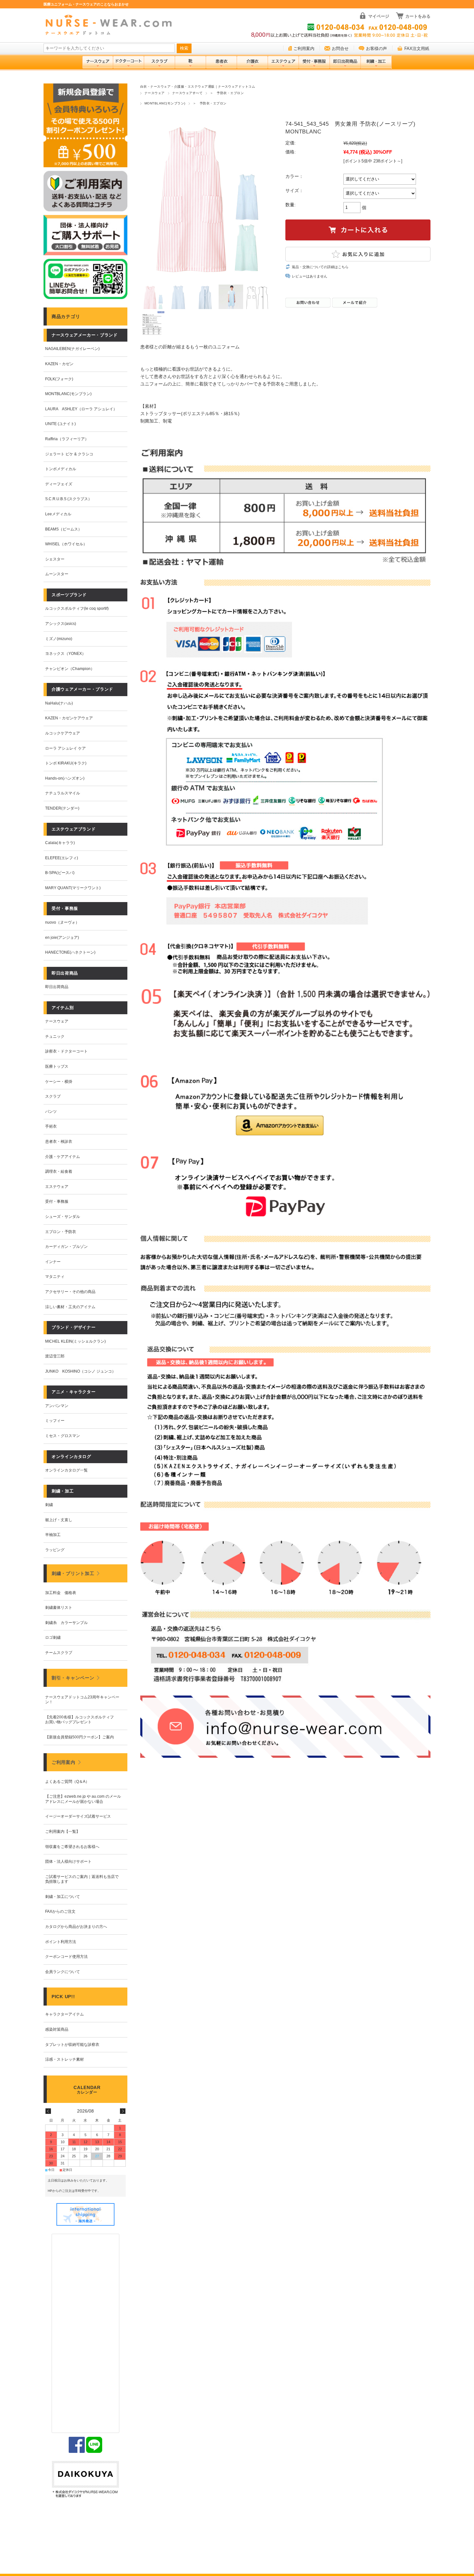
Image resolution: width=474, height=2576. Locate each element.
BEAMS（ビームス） (64, 529)
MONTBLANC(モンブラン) (165, 103)
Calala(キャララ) (60, 843)
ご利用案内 (304, 49)
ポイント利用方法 (61, 1942)
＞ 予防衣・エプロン (227, 93)
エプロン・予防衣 (61, 1232)
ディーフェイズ (59, 484)
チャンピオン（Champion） (70, 669)
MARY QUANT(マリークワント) (73, 888)
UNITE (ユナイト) (60, 424)
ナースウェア (155, 93)
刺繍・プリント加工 (73, 1573)
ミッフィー (55, 1421)
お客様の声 (376, 49)
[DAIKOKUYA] (85, 2480)
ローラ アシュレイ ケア (65, 748)
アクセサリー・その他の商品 (70, 1292)
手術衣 (51, 1126)
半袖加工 (53, 1535)
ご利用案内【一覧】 (63, 1832)
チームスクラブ (59, 1653)
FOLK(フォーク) (59, 379)
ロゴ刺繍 (53, 1638)
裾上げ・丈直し (59, 1520)
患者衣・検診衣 (59, 1142)
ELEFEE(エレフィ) (62, 858)
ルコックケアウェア (63, 733)
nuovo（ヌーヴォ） (62, 922)
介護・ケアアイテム (63, 1157)
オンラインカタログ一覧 (66, 1470)
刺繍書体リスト (59, 1608)
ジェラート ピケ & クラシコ (69, 454)
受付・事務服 (57, 1201)
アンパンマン (57, 1406)
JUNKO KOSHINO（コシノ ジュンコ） (80, 1371)
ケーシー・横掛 (59, 1082)
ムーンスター (57, 574)
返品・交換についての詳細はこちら (320, 267)
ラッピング (55, 1550)
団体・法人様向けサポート (68, 1862)
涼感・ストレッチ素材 (64, 2059)
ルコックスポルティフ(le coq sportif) (77, 608)
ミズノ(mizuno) (59, 639)
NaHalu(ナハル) (59, 703)
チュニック (55, 1036)
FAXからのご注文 (60, 1911)
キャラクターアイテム (64, 2014)
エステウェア (57, 1187)
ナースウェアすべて (187, 93)
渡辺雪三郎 (55, 1356)
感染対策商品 (57, 2029)
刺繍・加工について (63, 1897)
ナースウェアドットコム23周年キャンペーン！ (82, 1700)
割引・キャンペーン (73, 1678)
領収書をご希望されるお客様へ (72, 1847)
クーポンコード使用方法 (66, 1957)
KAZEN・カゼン (59, 364)
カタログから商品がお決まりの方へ (76, 1927)
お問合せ (340, 49)
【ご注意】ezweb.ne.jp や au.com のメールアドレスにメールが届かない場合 (83, 1799)
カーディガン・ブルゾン (66, 1247)
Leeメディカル (58, 514)
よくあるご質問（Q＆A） (67, 1782)
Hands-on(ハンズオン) (65, 778)
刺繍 (49, 1505)
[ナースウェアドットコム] (111, 25)
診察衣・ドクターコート (66, 1051)
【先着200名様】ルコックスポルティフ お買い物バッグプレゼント (81, 1720)
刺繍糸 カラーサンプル (66, 1623)
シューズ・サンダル (63, 1217)
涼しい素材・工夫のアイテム (70, 1307)
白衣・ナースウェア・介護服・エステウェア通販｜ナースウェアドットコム (198, 87)
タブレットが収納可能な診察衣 (72, 2045)
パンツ (51, 1112)
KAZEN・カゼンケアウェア (69, 718)
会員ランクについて (63, 1972)
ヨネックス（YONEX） (65, 654)
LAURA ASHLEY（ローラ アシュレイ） (81, 409)
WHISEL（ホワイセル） (66, 544)
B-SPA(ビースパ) (60, 873)
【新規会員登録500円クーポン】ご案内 (79, 1737)
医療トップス (57, 1066)
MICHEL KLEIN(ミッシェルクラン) (75, 1341)
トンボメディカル (61, 469)
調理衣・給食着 (59, 1171)
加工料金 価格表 (61, 1593)
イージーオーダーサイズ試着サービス (78, 1816)
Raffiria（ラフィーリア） (67, 439)
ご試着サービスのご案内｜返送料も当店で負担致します (82, 1879)
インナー (53, 1262)
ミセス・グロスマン (63, 1436)
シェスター (55, 559)
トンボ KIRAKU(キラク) (66, 763)
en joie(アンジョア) (62, 938)
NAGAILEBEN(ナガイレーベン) (72, 349)
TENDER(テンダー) (62, 808)
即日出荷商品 (57, 987)
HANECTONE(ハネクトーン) (70, 952)
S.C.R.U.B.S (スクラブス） (69, 499)
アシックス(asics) (61, 624)
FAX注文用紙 (417, 49)
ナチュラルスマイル (63, 793)
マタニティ (55, 1277)
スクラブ (53, 1096)
